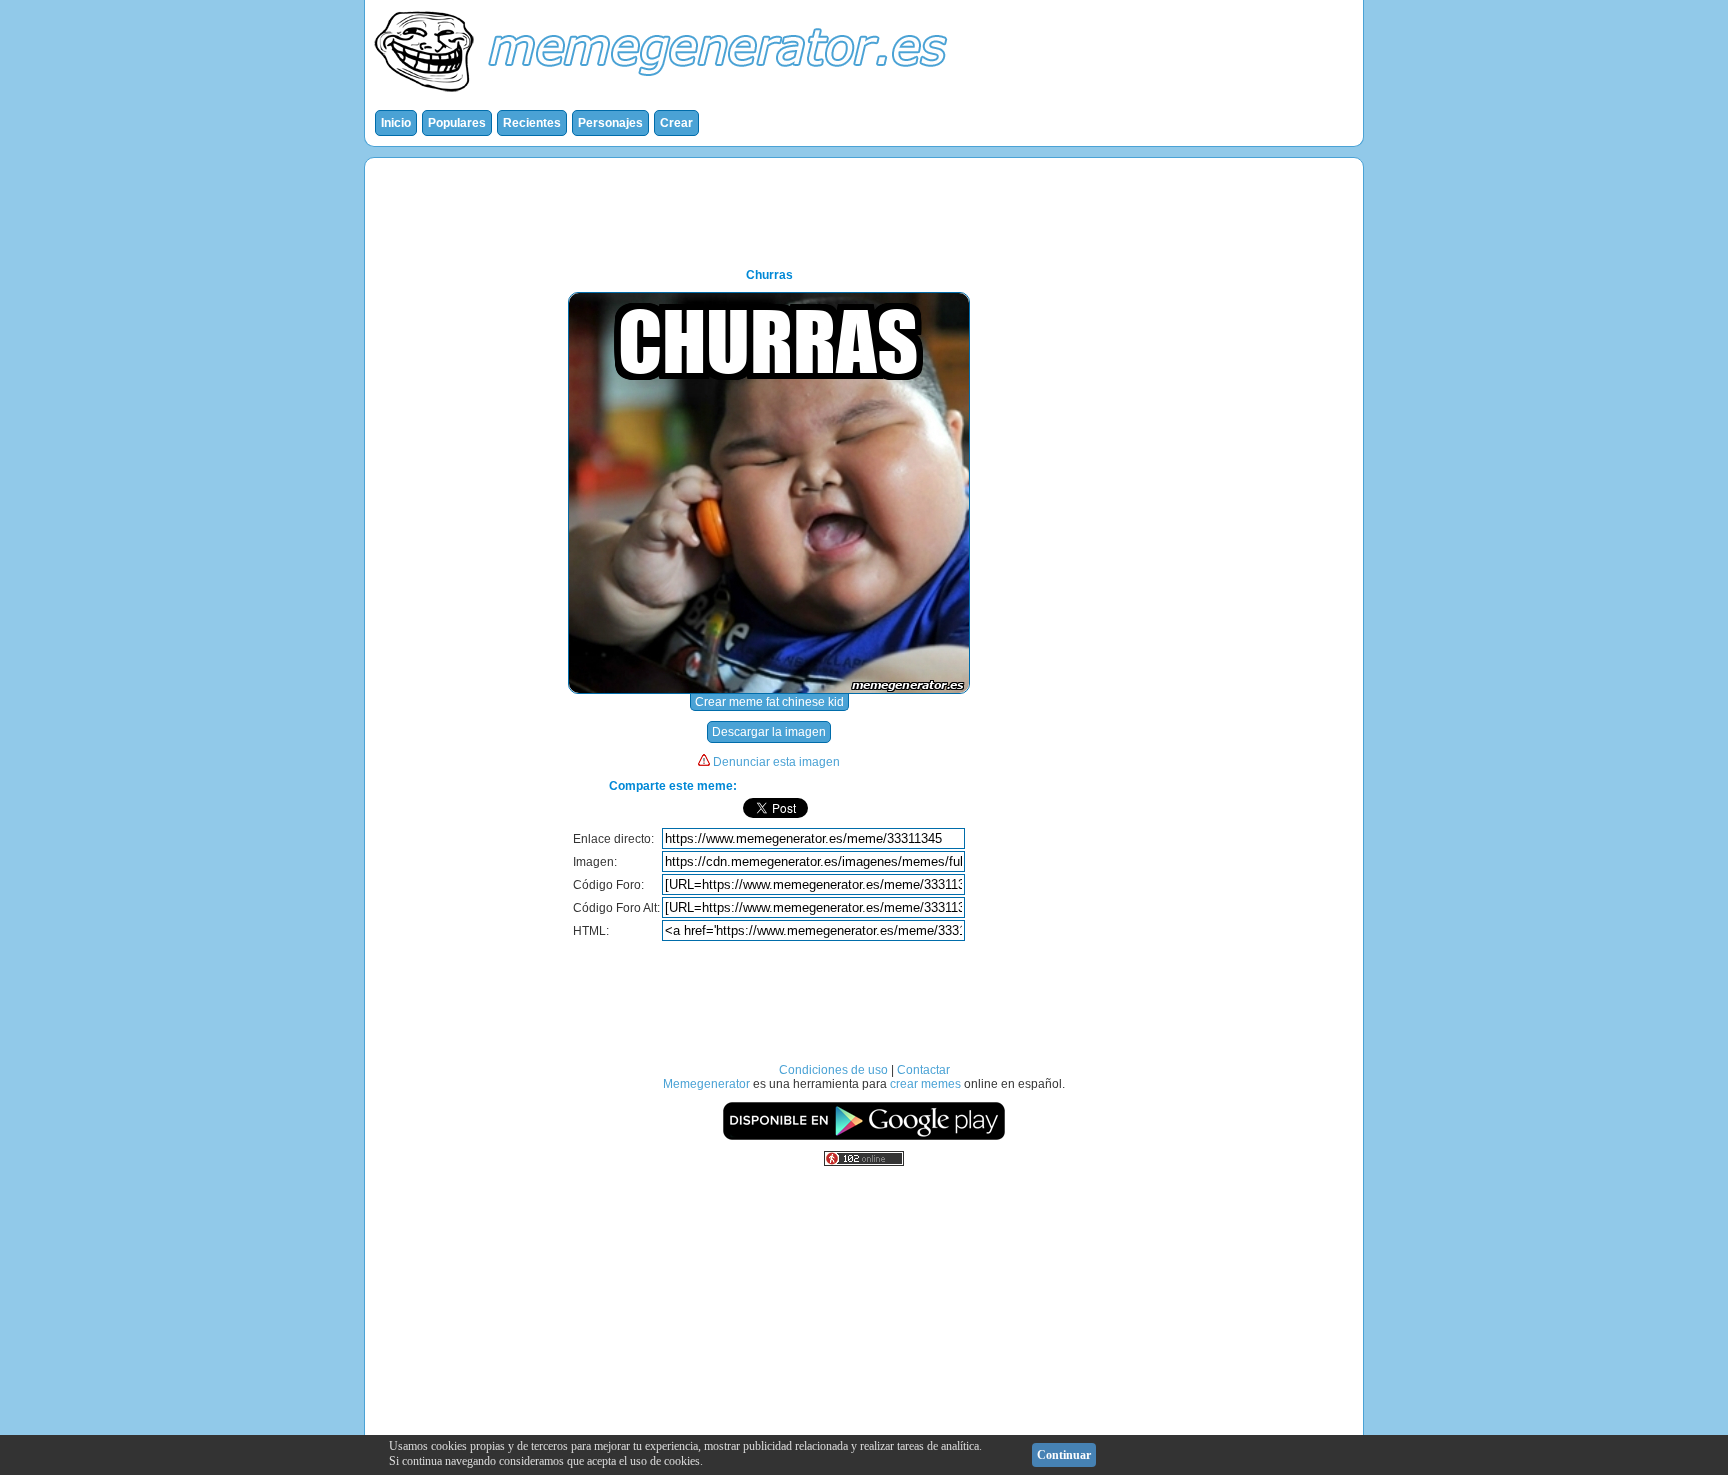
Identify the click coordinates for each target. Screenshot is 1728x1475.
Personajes (610, 123)
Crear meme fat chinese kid (769, 702)
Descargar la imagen (769, 732)
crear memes (925, 1084)
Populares (457, 123)
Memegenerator (706, 1084)
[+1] (924, 808)
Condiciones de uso (833, 1070)
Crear (676, 123)
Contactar (923, 1070)
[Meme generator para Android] (864, 1137)
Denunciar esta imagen (776, 762)
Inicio (396, 123)
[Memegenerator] (665, 96)
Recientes (532, 123)
